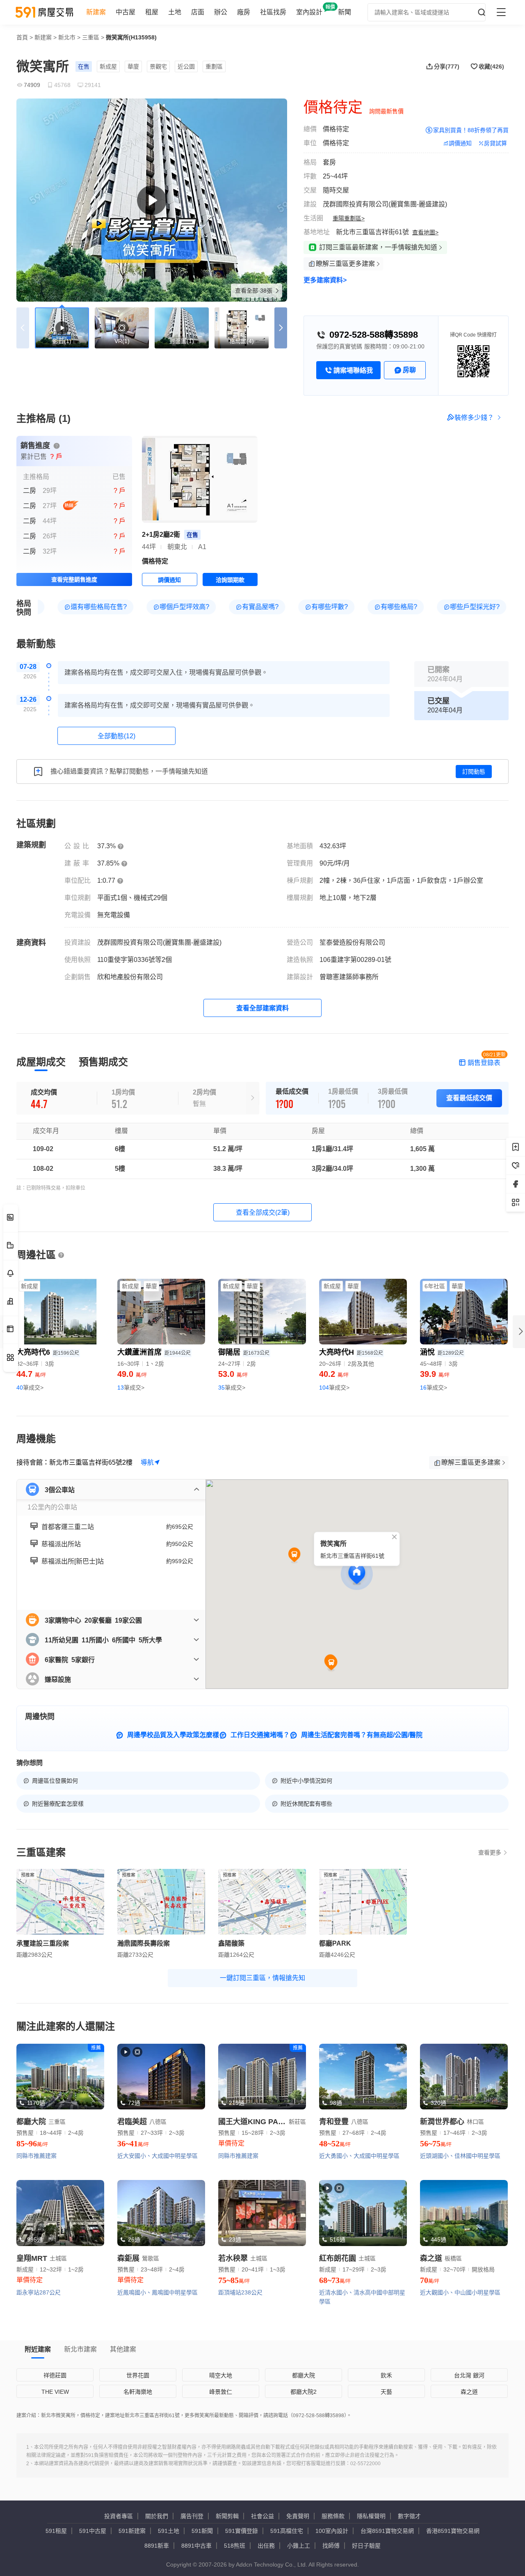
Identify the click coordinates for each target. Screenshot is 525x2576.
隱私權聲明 (371, 2516)
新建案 (96, 12)
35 (232, 1388)
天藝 (386, 2392)
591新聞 (202, 2531)
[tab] (41, 1062)
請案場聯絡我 (353, 370)
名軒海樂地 (138, 2392)
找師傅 (331, 2546)
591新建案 (132, 2531)
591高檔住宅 (287, 2531)
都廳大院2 (304, 2392)
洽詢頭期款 (230, 580)
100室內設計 (332, 2531)
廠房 (244, 12)
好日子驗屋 (366, 2546)
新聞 (345, 12)
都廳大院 (304, 2375)
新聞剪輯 (227, 2516)
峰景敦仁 (221, 2392)
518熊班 (235, 2546)
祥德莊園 (55, 2375)
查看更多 (490, 1852)
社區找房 (273, 12)
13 (131, 1388)
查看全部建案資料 (262, 1008)
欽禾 (386, 2375)
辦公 (221, 12)
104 (334, 1388)
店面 (198, 12)
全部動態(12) (116, 736)
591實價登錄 (242, 2531)
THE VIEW (55, 2392)
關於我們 (157, 2516)
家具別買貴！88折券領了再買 (471, 130)
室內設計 (309, 12)
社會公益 (262, 2516)
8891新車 (157, 2546)
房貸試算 (495, 143)
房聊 (409, 370)
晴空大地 (221, 2375)
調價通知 (460, 143)
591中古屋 (93, 2531)
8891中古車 (196, 2546)
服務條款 (333, 2516)
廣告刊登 (192, 2516)
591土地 (169, 2531)
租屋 (152, 12)
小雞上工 (299, 2546)
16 (434, 1388)
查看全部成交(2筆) (263, 1212)
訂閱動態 (474, 772)
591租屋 (56, 2531)
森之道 (469, 2392)
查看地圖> (425, 232)
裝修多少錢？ (474, 418)
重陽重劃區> (349, 218)
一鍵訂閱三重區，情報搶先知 (262, 1978)
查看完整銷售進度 (74, 579)
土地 (175, 12)
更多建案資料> (325, 280)
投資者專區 (119, 2516)
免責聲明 (298, 2516)
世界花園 (138, 2375)
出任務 (266, 2546)
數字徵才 (409, 2516)
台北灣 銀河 (469, 2375)
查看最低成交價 (469, 1098)
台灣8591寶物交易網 (387, 2531)
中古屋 (126, 12)
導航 (147, 1462)
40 (30, 1388)
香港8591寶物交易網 (453, 2531)
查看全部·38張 (255, 291)
